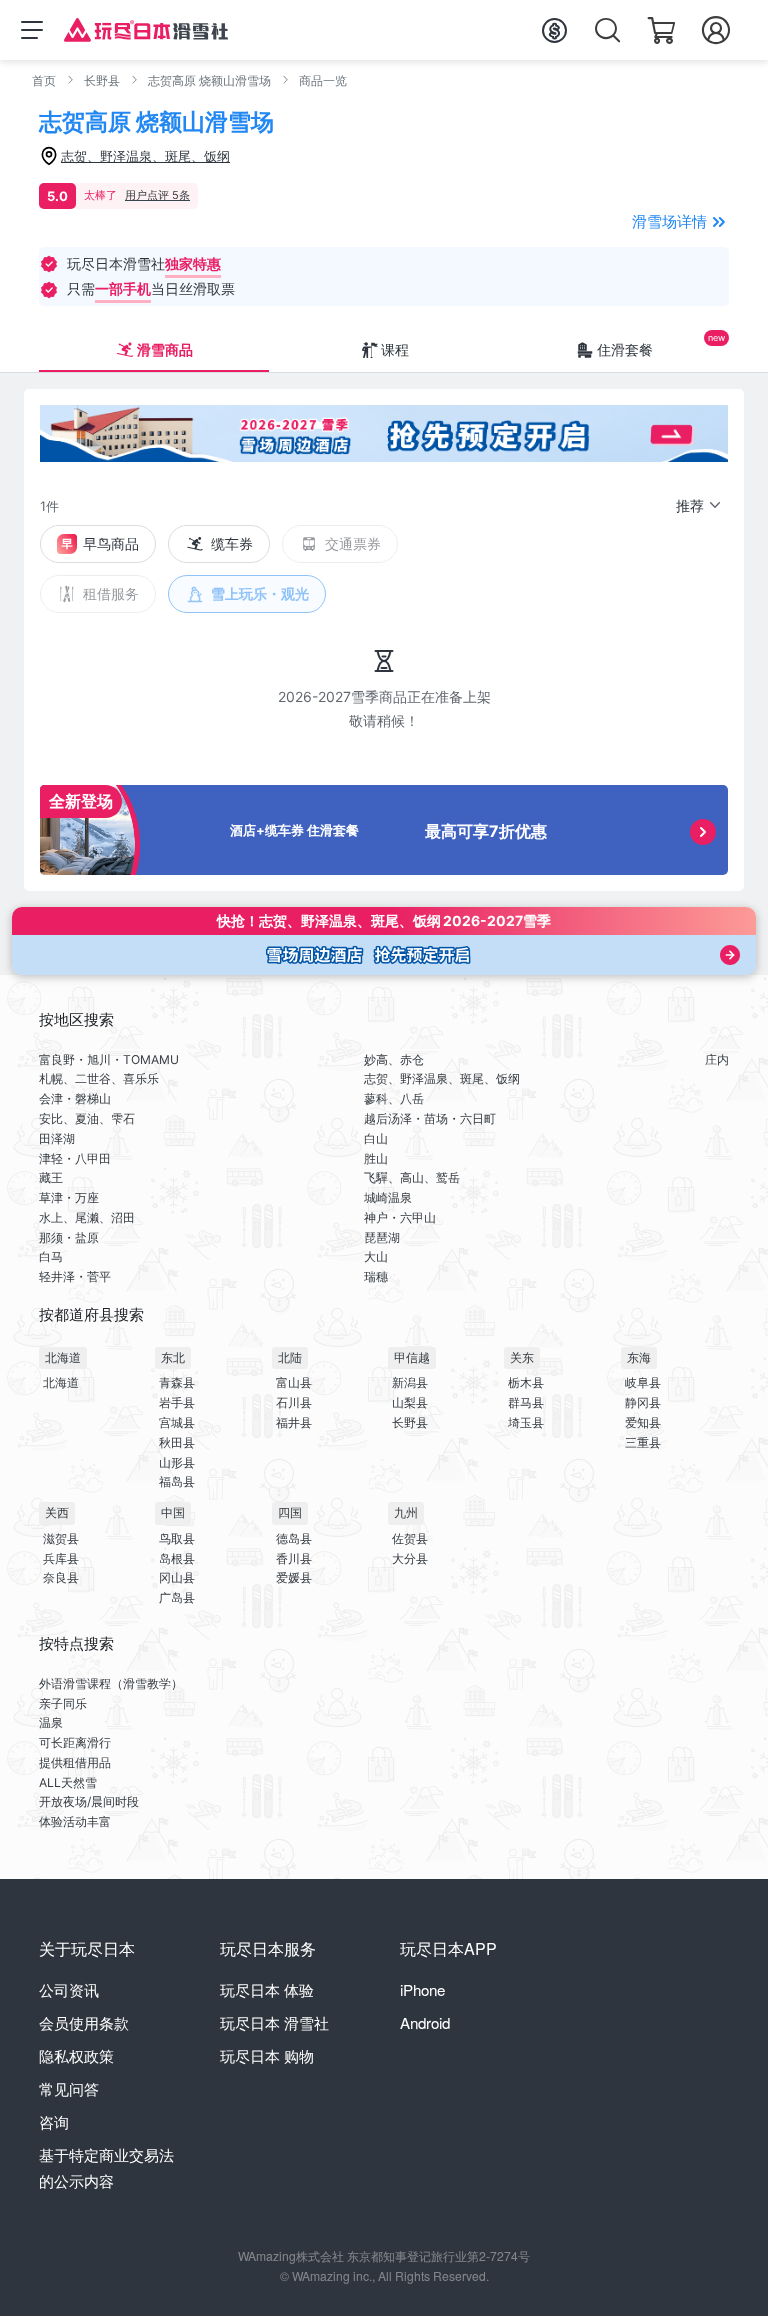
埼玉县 (526, 1422)
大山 (376, 1256)
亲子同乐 (63, 1703)
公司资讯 (69, 1989)
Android (425, 2022)
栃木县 (526, 1382)
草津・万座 (69, 1197)
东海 (639, 1357)
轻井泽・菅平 (75, 1276)
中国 (173, 1512)
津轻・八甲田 (75, 1158)
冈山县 (177, 1577)
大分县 (410, 1558)
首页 (44, 80)
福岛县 (177, 1481)
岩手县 (177, 1402)
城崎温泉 (388, 1197)
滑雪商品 (165, 349)
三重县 (643, 1442)
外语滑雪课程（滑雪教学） (111, 1683)
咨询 (54, 2121)
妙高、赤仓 (394, 1059)
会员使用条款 (84, 2022)
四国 (290, 1512)
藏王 (51, 1177)
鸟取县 (177, 1538)
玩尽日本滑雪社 (274, 2022)
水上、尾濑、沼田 (87, 1217)
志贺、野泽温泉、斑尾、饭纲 (442, 1078)
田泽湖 (57, 1138)
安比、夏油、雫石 (87, 1118)
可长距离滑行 (75, 1742)
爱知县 (643, 1422)
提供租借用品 (75, 1762)
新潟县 (410, 1382)
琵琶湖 (382, 1237)
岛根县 (177, 1558)
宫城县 (177, 1422)
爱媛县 (294, 1577)
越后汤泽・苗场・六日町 (430, 1118)
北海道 (63, 1357)
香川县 (294, 1558)
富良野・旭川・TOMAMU (109, 1059)
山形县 (177, 1462)
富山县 (294, 1382)
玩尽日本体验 (267, 1989)
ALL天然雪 (68, 1782)
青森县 (177, 1382)
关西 (57, 1512)
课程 (395, 349)
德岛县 (294, 1538)
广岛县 (177, 1597)
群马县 (526, 1402)
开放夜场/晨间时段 (89, 1801)
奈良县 (61, 1577)
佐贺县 (410, 1538)
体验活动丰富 (75, 1821)
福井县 (294, 1422)
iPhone (422, 1989)
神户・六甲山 (400, 1217)
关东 (522, 1357)
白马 (51, 1256)
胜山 (376, 1158)
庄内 (717, 1059)
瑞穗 (376, 1276)
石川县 (294, 1402)
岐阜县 (643, 1382)
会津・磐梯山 (75, 1098)
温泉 (51, 1722)
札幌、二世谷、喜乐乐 (99, 1078)
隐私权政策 (76, 2055)
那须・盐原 (69, 1237)
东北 (173, 1357)
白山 (376, 1138)
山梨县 (410, 1402)
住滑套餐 (625, 349)
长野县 (102, 80)
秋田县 (177, 1442)
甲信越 (412, 1357)
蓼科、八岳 (394, 1098)
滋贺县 (61, 1538)
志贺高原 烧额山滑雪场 (209, 80)
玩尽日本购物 (267, 2055)
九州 (406, 1512)
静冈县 (643, 1402)
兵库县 (61, 1558)
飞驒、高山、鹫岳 (412, 1177)
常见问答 (69, 2088)
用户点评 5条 (157, 195)
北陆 (290, 1357)
